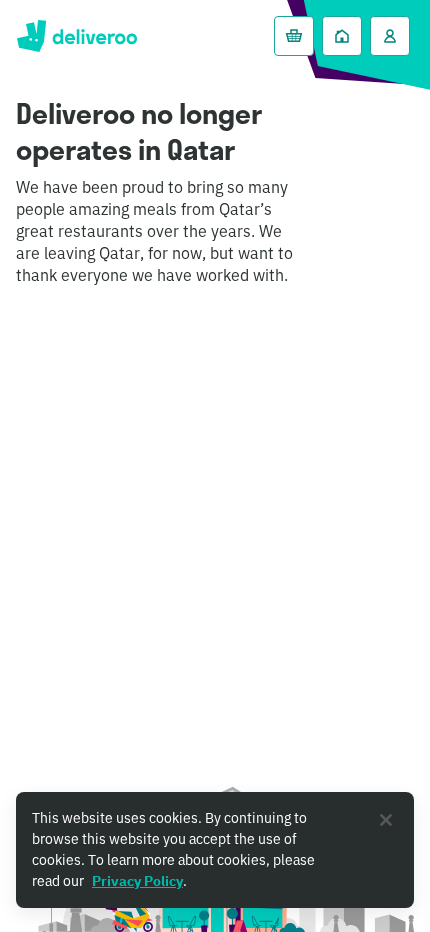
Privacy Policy (137, 881)
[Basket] (294, 36)
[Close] (386, 820)
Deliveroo (76, 36)
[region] (215, 850)
